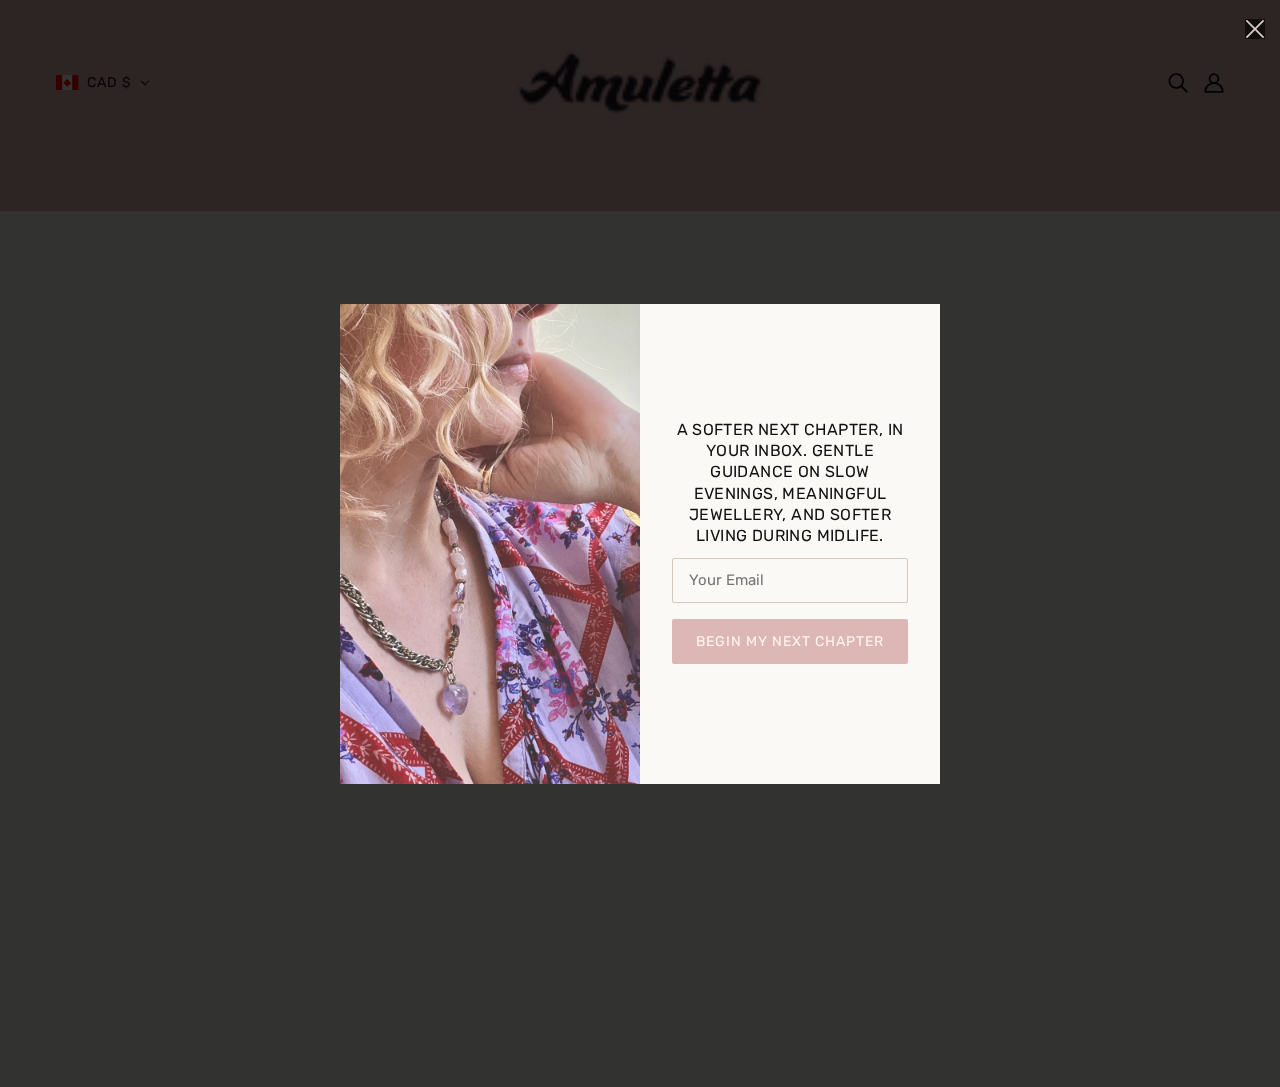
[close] (1255, 27)
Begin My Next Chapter (790, 641)
